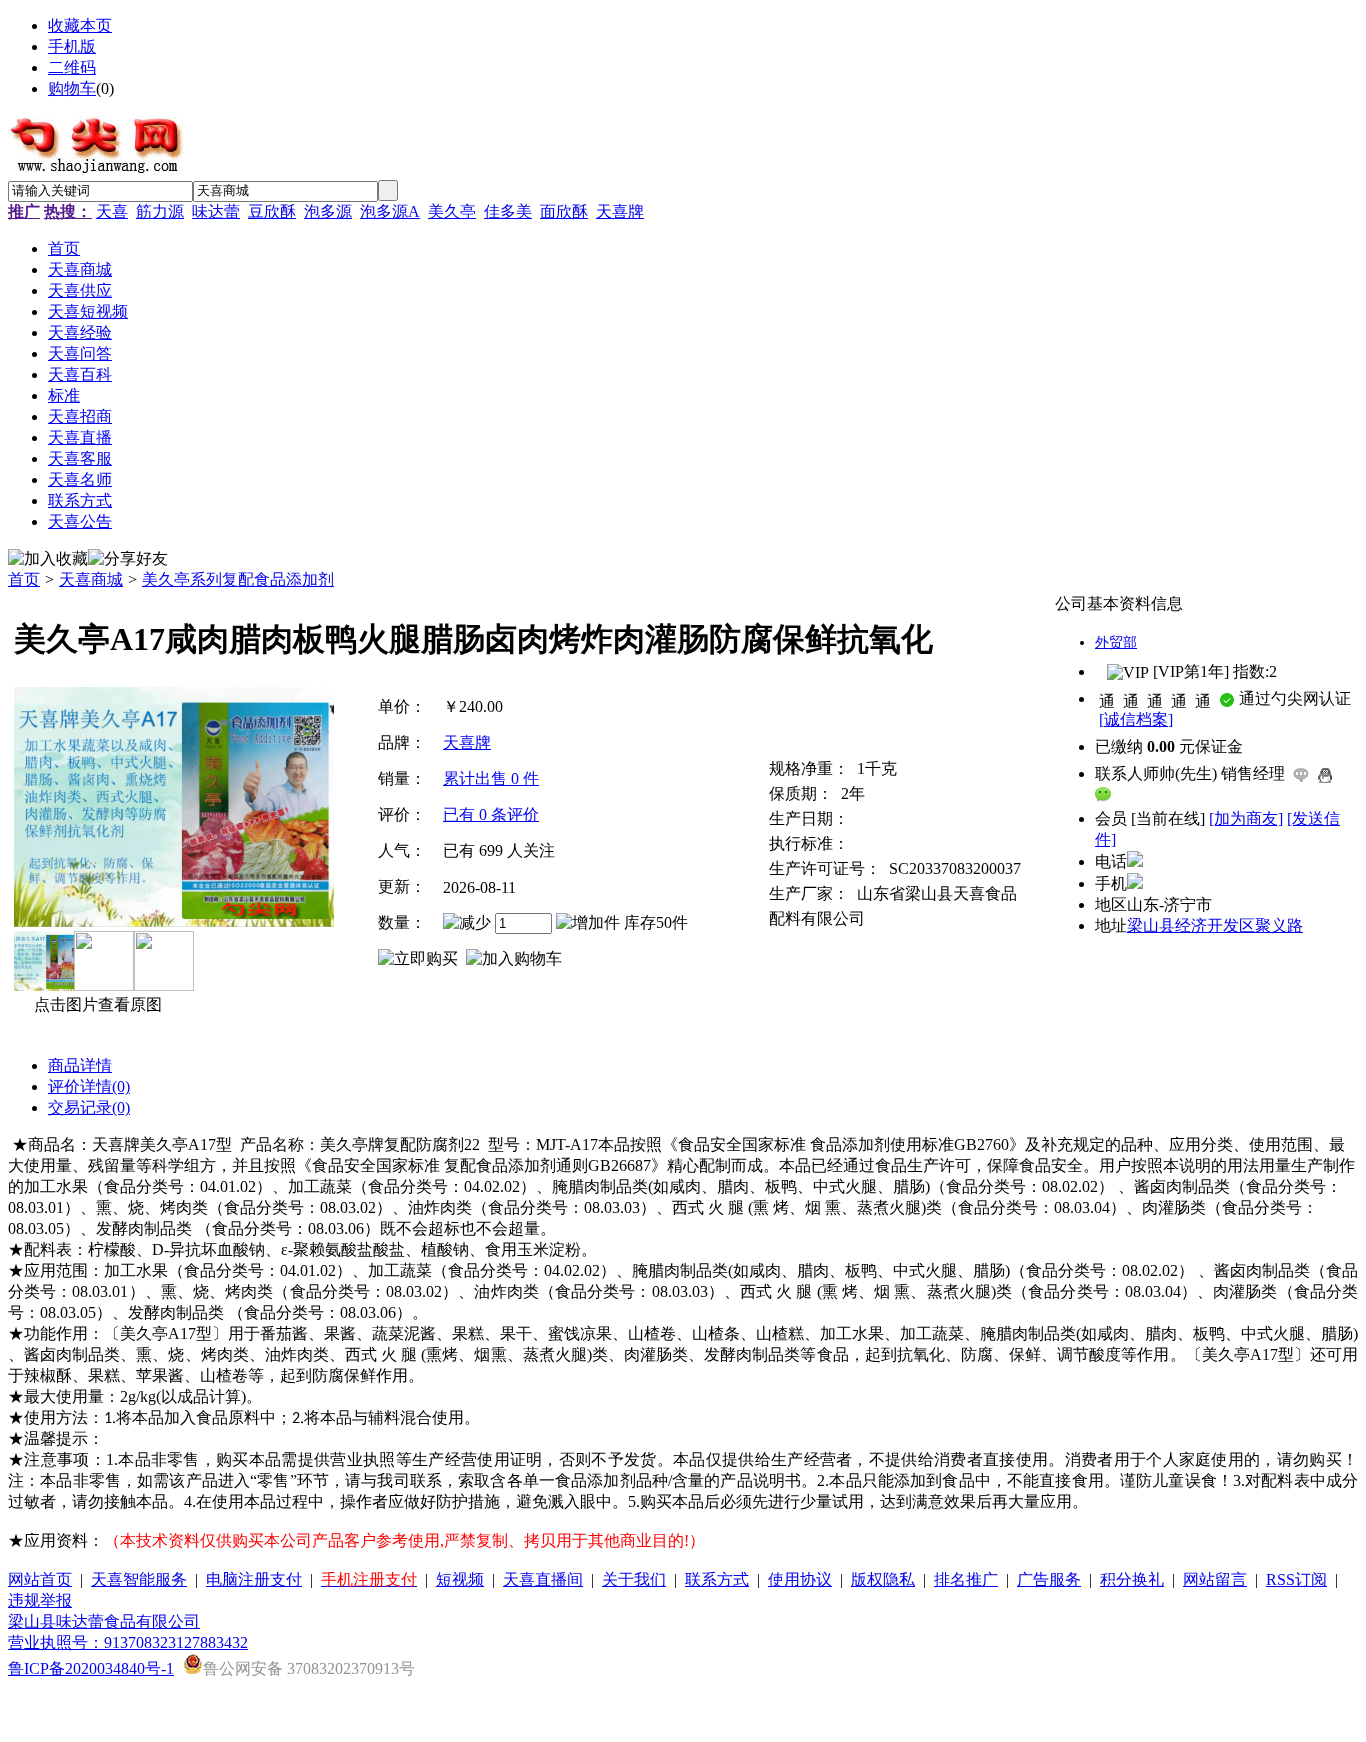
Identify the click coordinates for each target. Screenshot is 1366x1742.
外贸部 (1116, 642)
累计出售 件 (491, 778)
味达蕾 (216, 211)
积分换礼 (1132, 1579)
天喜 (112, 211)
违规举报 (40, 1600)
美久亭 (452, 211)
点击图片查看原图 (96, 1004)
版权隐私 (883, 1579)
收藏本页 (80, 25)
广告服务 (1049, 1579)
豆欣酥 (272, 211)
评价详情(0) (89, 1086)
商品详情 (80, 1065)
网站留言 (1215, 1579)
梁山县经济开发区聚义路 (1215, 925)
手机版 (72, 46)
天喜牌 (620, 211)
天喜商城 (91, 579)
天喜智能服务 (139, 1579)
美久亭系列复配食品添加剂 (238, 579)
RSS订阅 (1296, 1579)
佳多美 (508, 211)
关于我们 (634, 1579)
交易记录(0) (89, 1107)
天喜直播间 (543, 1579)
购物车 (72, 88)
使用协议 (800, 1579)
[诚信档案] (1136, 719)
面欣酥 (564, 211)
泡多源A (390, 211)
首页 (24, 579)
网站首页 (40, 1579)
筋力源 (160, 211)
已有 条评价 (491, 814)
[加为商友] (1246, 818)
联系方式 (717, 1579)
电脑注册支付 (254, 1579)
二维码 (72, 67)
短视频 (460, 1579)
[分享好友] (128, 559)
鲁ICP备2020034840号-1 (91, 1668)
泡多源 (328, 211)
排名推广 (966, 1579)
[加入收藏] (48, 559)
